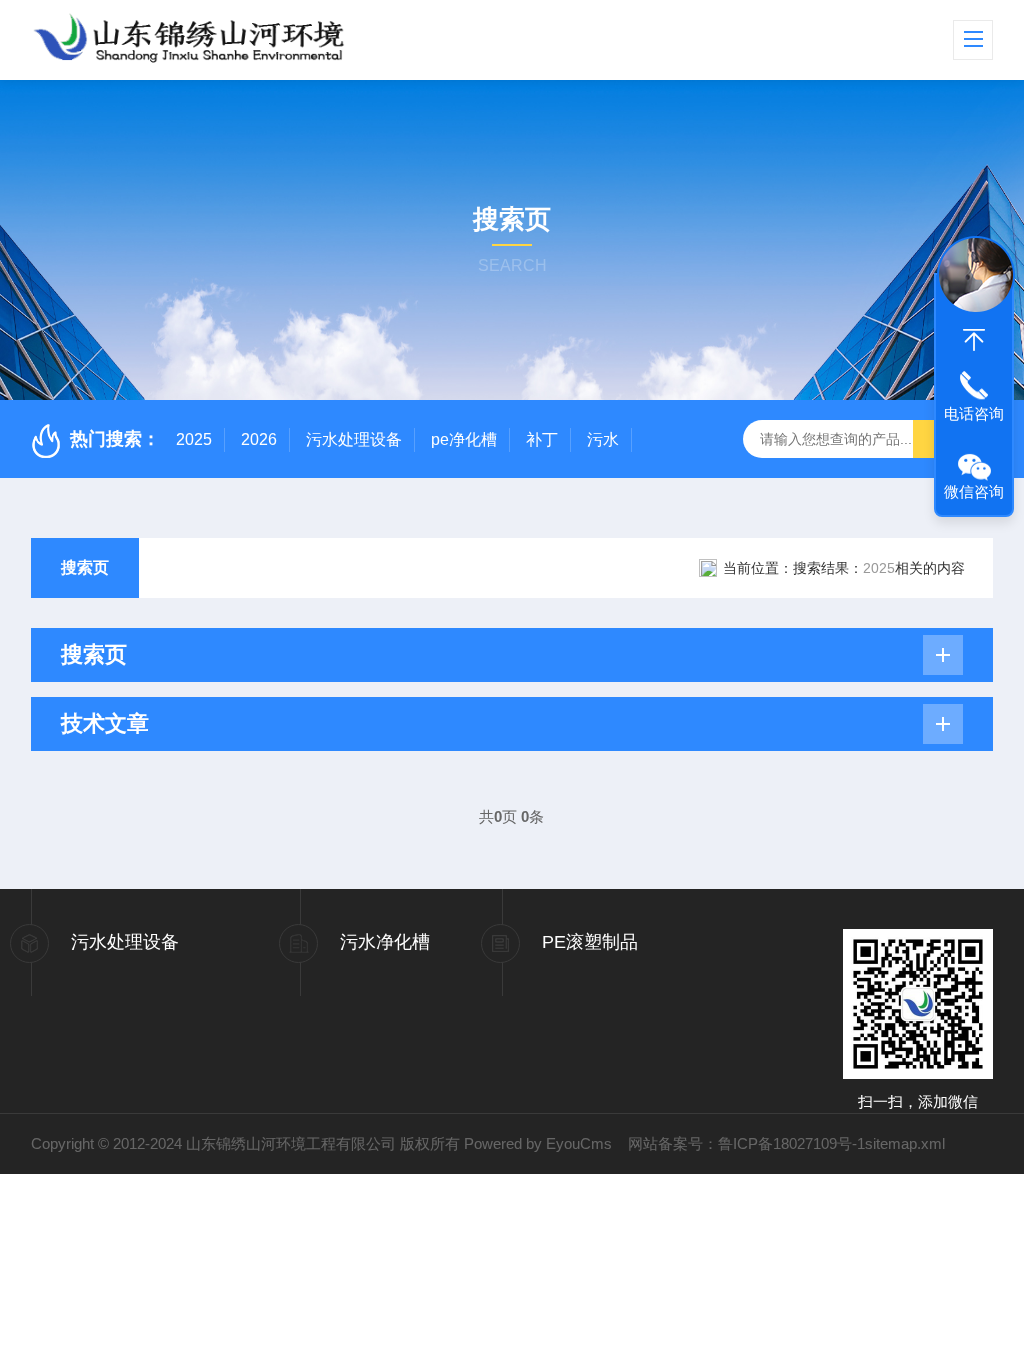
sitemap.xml (905, 1143)
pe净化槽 (464, 439)
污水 (603, 439)
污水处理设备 (354, 439)
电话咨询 (974, 413)
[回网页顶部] (974, 340)
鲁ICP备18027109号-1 (791, 1143)
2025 (194, 439)
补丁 (542, 439)
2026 (259, 439)
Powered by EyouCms (536, 1143)
